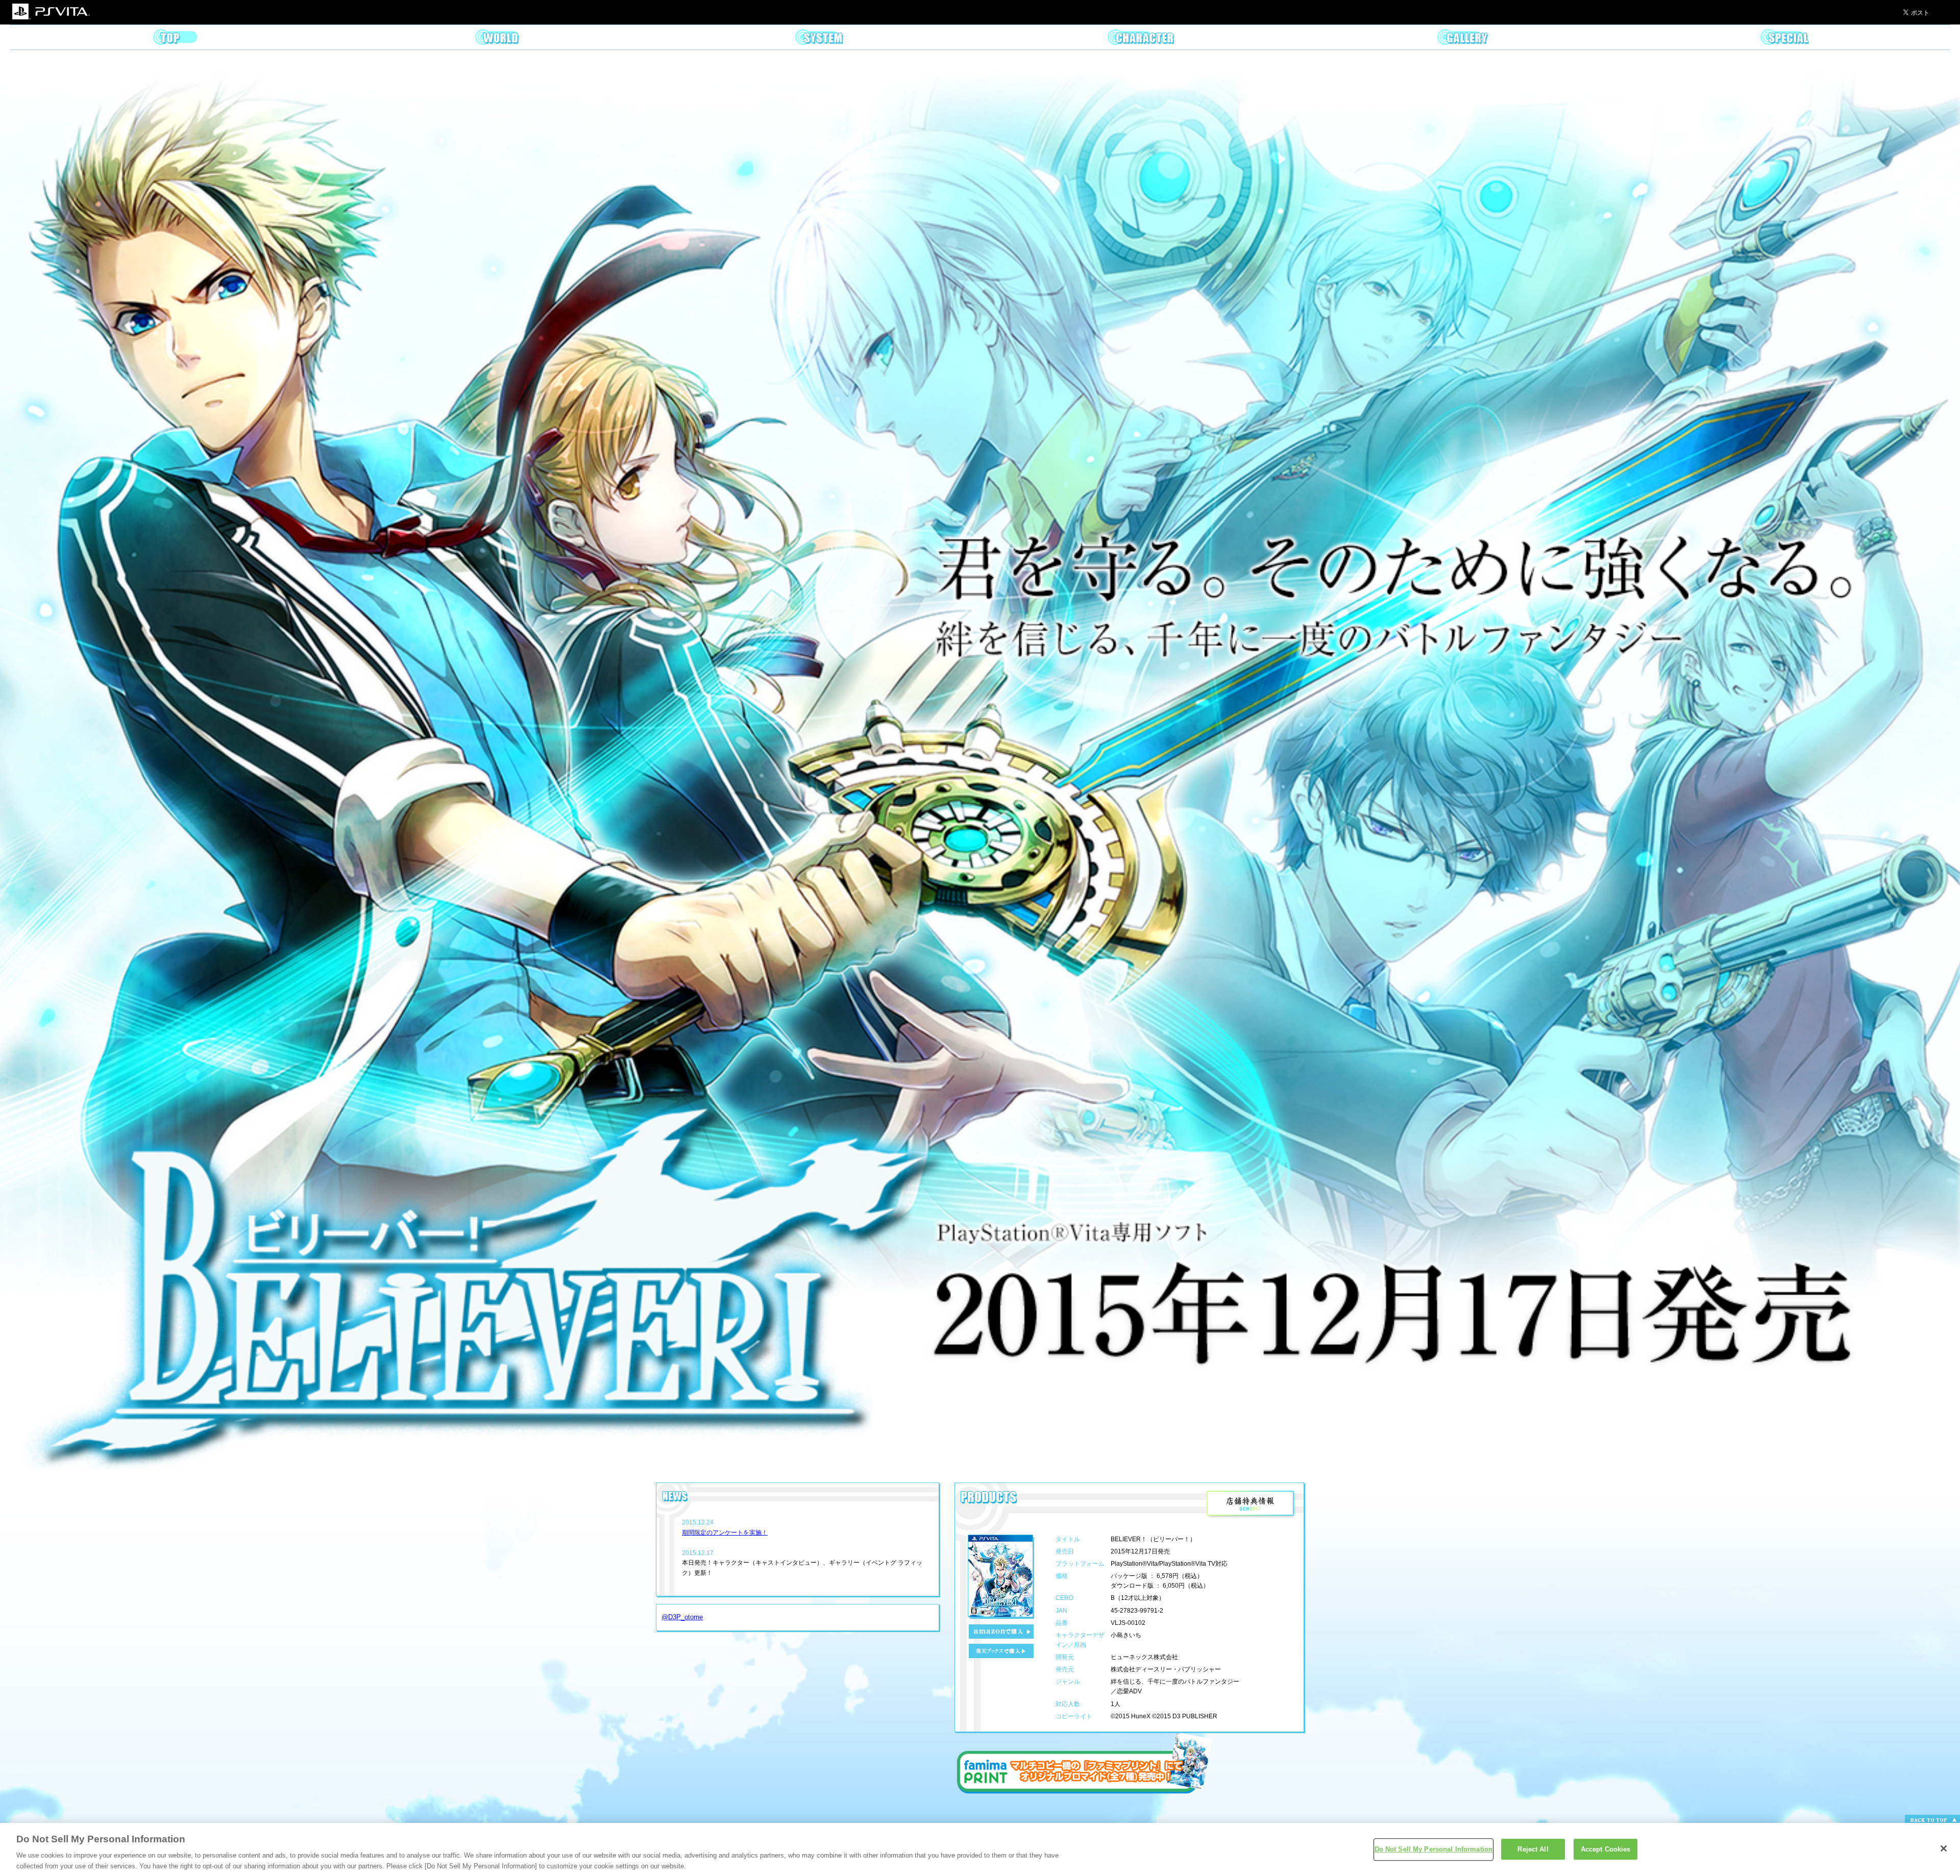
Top (175, 37)
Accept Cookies (1606, 1849)
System (819, 37)
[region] (980, 1849)
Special (1785, 37)
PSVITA (51, 12)
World (497, 37)
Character (1141, 37)
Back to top (1932, 1820)
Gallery (1463, 37)
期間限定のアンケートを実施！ (725, 1533)
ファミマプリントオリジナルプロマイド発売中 (1085, 1763)
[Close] (1944, 1848)
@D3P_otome (682, 1617)
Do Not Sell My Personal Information (1434, 1849)
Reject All (1533, 1849)
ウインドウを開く (1252, 1505)
